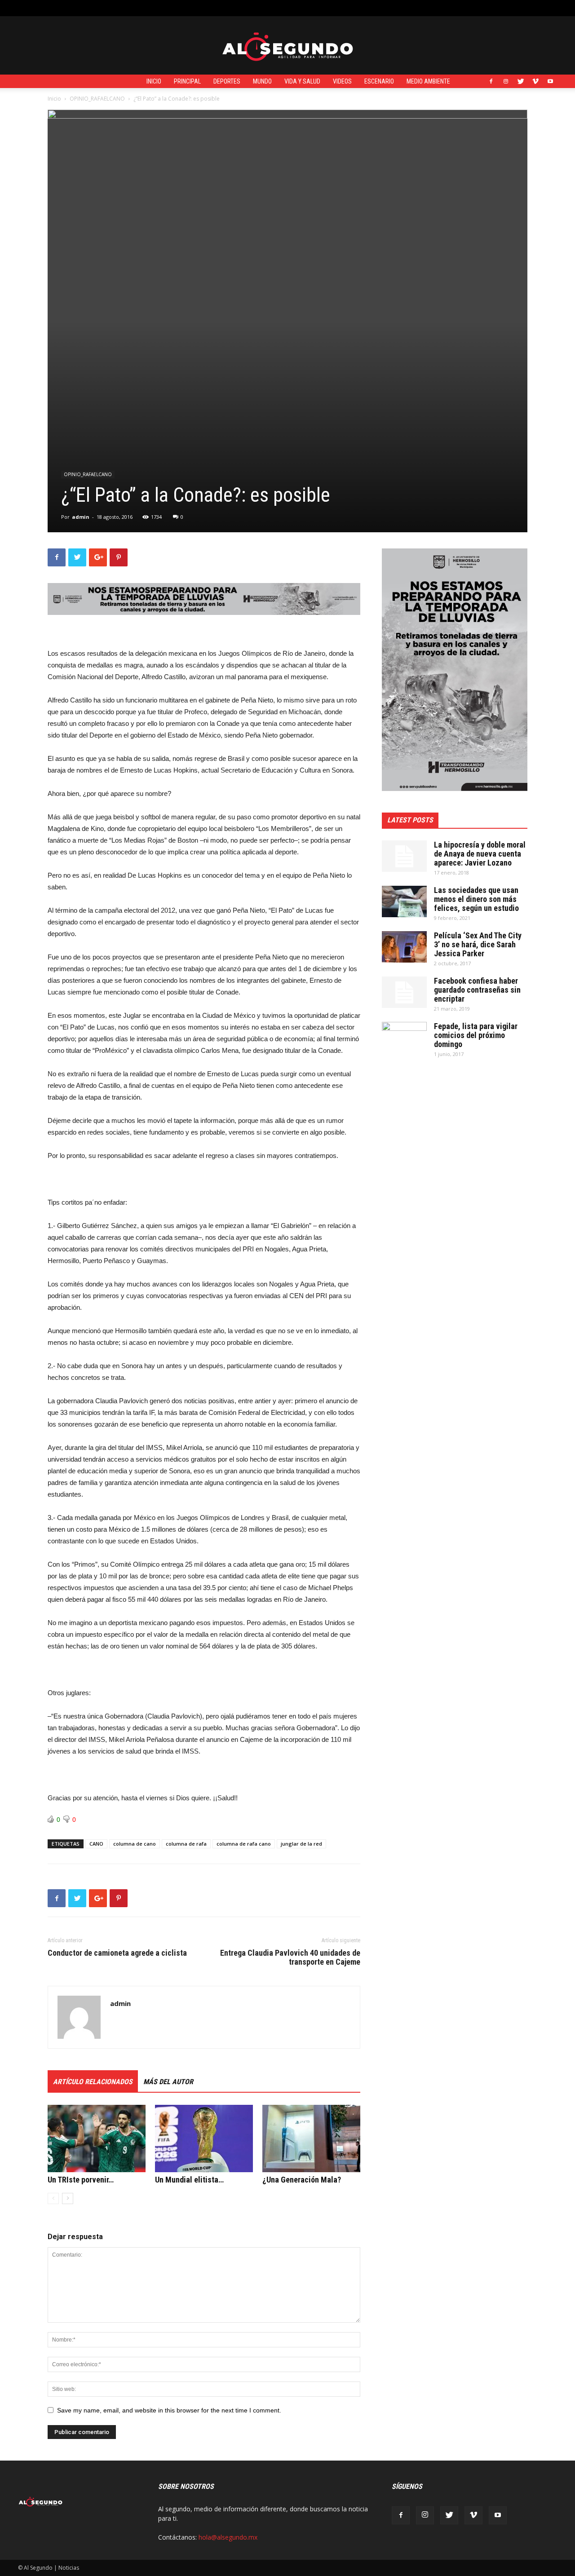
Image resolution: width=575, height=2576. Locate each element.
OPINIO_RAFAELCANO (97, 99)
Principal (187, 81)
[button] (550, 8)
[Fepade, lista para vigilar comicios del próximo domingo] (404, 1038)
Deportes (227, 81)
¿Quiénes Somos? (224, 8)
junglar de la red (301, 1844)
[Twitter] (521, 81)
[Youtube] (550, 81)
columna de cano (135, 1844)
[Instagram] (506, 81)
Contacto (180, 8)
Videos (342, 81)
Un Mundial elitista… (189, 2180)
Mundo (262, 81)
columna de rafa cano (244, 1844)
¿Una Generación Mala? (302, 2180)
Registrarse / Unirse (132, 8)
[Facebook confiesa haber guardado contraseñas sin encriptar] (404, 992)
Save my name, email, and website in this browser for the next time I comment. (169, 2410)
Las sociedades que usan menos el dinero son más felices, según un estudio (476, 899)
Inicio (154, 81)
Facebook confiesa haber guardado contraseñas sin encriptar (477, 990)
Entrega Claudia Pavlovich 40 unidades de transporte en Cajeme (290, 1957)
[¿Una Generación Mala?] (311, 2139)
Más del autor (168, 2082)
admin (81, 517)
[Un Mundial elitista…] (204, 2139)
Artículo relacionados (93, 2082)
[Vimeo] (535, 81)
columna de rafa (186, 1844)
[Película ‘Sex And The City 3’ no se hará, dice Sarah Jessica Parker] (404, 947)
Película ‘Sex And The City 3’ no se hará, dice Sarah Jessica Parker (478, 944)
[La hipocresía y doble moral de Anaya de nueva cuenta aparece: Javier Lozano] (404, 856)
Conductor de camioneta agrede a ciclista (117, 1953)
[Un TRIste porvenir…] (97, 2139)
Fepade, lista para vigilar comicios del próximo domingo (476, 1035)
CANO (96, 1844)
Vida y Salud (302, 81)
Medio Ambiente (428, 81)
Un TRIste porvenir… (81, 2180)
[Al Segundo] (287, 46)
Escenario (379, 81)
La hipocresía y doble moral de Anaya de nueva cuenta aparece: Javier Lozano (480, 854)
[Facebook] (491, 81)
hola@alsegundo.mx (228, 2537)
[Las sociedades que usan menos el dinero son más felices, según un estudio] (404, 901)
